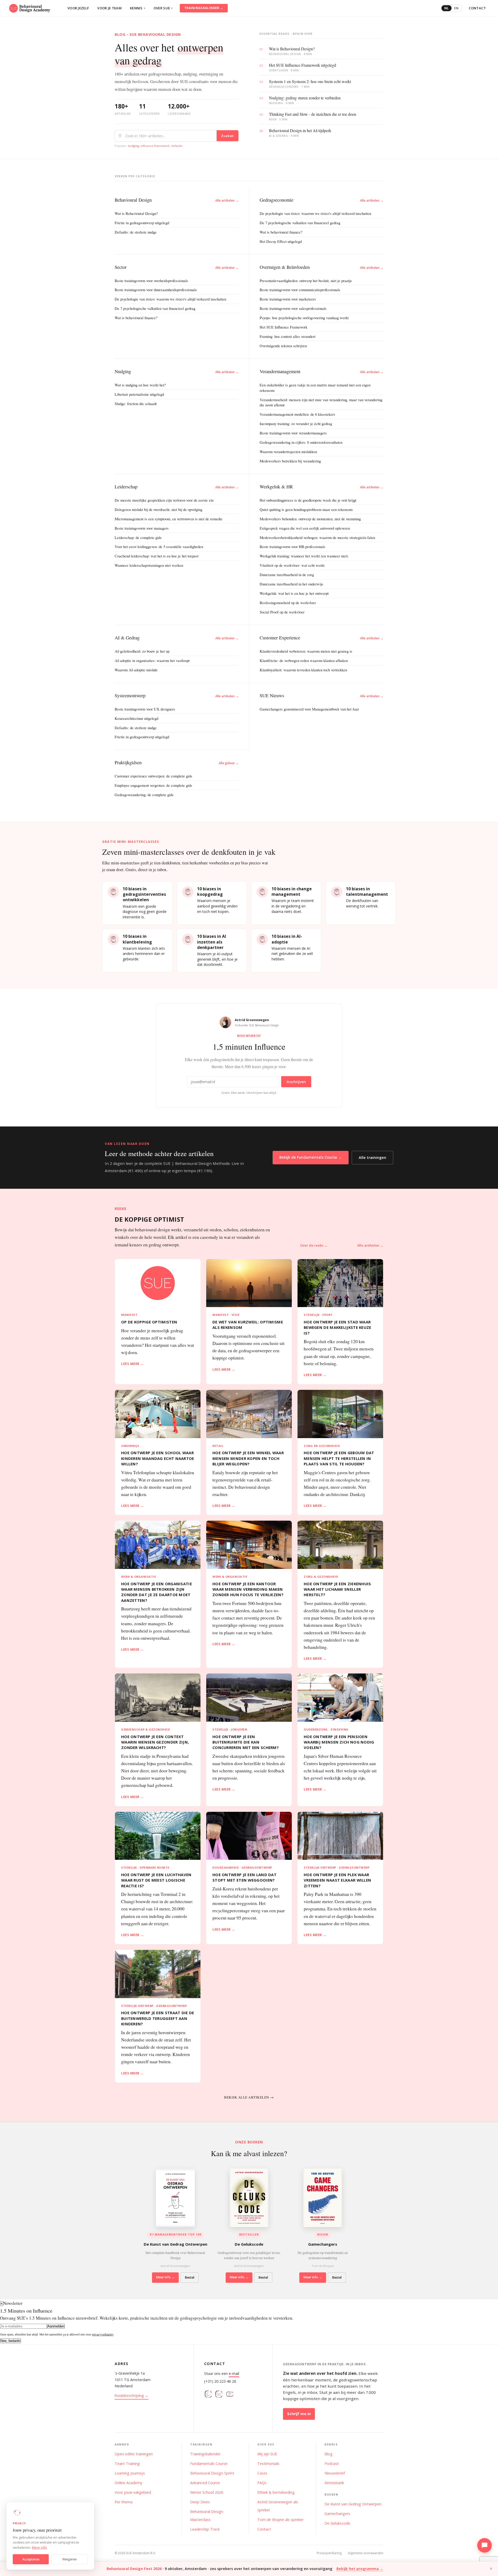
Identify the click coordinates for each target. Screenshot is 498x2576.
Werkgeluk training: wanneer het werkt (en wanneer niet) (304, 556)
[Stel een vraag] (485, 2545)
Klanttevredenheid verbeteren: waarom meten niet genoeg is (306, 651)
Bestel (190, 2277)
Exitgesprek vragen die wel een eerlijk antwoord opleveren (305, 528)
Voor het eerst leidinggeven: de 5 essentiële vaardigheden (159, 546)
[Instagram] (208, 2395)
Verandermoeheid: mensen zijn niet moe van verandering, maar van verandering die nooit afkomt (321, 402)
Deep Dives (200, 2502)
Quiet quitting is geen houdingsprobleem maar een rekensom (306, 509)
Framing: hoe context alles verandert (288, 336)
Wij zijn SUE (267, 2454)
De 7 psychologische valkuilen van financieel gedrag (300, 223)
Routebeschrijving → (132, 2396)
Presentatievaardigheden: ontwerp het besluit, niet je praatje (306, 281)
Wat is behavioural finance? (281, 232)
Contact (477, 8)
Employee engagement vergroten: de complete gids (153, 785)
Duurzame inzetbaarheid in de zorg (287, 575)
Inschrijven (296, 1082)
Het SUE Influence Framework (283, 327)
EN (456, 8)
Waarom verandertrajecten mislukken (288, 452)
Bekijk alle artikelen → (249, 2097)
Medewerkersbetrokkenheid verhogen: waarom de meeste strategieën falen (317, 537)
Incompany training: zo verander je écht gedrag (296, 423)
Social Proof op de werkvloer (282, 612)
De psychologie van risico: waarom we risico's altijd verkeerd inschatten (315, 213)
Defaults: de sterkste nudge (136, 232)
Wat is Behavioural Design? (136, 213)
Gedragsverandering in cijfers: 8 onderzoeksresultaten (301, 442)
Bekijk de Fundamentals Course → (311, 1157)
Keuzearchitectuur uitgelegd (136, 718)
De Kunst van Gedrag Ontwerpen (353, 2504)
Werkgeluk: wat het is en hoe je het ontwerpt (294, 593)
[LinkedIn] (219, 2395)
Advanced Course (205, 2483)
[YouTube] (230, 2395)
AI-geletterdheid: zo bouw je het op (142, 651)
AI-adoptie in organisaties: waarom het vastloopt (152, 660)
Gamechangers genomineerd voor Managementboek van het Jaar (309, 709)
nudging (133, 146)
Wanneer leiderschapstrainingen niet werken (149, 565)
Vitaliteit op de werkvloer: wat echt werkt (292, 565)
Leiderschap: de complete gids (138, 537)
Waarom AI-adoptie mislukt (136, 670)
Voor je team (109, 8)
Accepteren (31, 2559)
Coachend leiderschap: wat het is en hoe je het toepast (157, 556)
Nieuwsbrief (335, 2473)
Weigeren (70, 2559)
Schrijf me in (299, 2414)
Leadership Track (205, 2529)
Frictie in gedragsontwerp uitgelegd (142, 223)
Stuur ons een (222, 2373)
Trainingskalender (205, 2454)
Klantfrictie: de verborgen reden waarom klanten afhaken (304, 660)
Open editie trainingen (134, 2454)
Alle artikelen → (227, 200)
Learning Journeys (130, 2473)
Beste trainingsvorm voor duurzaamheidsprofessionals (156, 290)
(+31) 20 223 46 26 (220, 2381)
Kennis (138, 8)
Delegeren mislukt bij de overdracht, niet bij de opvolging (158, 509)
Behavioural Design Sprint (212, 2473)
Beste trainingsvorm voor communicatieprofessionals (300, 290)
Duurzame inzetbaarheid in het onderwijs (291, 584)
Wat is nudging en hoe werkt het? (140, 385)
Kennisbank (334, 2483)
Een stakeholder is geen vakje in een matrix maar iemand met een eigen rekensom (315, 388)
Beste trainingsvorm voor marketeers (288, 299)
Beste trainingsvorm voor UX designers (145, 709)
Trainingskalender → (204, 8)
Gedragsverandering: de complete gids (144, 795)
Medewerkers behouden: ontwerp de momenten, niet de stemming (310, 519)
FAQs (262, 2483)
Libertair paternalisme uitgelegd (139, 394)
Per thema (124, 2502)
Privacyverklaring (329, 2553)
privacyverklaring (103, 2334)
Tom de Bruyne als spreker (280, 2520)
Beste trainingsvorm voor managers (142, 528)
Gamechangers (337, 2514)
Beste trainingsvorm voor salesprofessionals (293, 308)
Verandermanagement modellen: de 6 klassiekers (297, 414)
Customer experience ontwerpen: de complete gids (153, 776)
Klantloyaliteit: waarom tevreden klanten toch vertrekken (303, 670)
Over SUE (163, 8)
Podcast (332, 2464)
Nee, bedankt (11, 2341)
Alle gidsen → (229, 763)
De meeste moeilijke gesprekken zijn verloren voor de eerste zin (164, 500)
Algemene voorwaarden (366, 2553)
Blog (328, 2454)
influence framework (155, 146)
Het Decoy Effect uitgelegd (281, 241)
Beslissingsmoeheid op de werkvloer (288, 603)
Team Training (127, 2464)
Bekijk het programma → (360, 2569)
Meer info (39, 2548)
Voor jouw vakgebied (133, 2492)
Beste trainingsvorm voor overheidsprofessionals (151, 281)
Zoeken (227, 136)
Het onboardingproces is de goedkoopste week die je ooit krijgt (308, 500)
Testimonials (268, 2464)
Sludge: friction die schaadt (136, 404)
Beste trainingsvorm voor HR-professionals (292, 546)
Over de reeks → (314, 1245)
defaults (177, 146)
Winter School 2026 (207, 2492)
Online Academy (128, 2483)
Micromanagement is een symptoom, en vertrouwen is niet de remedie (169, 519)
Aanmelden (56, 2326)
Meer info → (165, 2277)
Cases (262, 2473)
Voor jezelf (78, 8)
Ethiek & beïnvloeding (276, 2492)
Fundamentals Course (209, 2464)
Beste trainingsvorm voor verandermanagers (293, 433)
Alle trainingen (372, 1157)
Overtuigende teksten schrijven (283, 346)
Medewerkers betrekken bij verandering (290, 461)
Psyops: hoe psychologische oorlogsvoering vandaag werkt (304, 318)
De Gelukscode (337, 2523)
